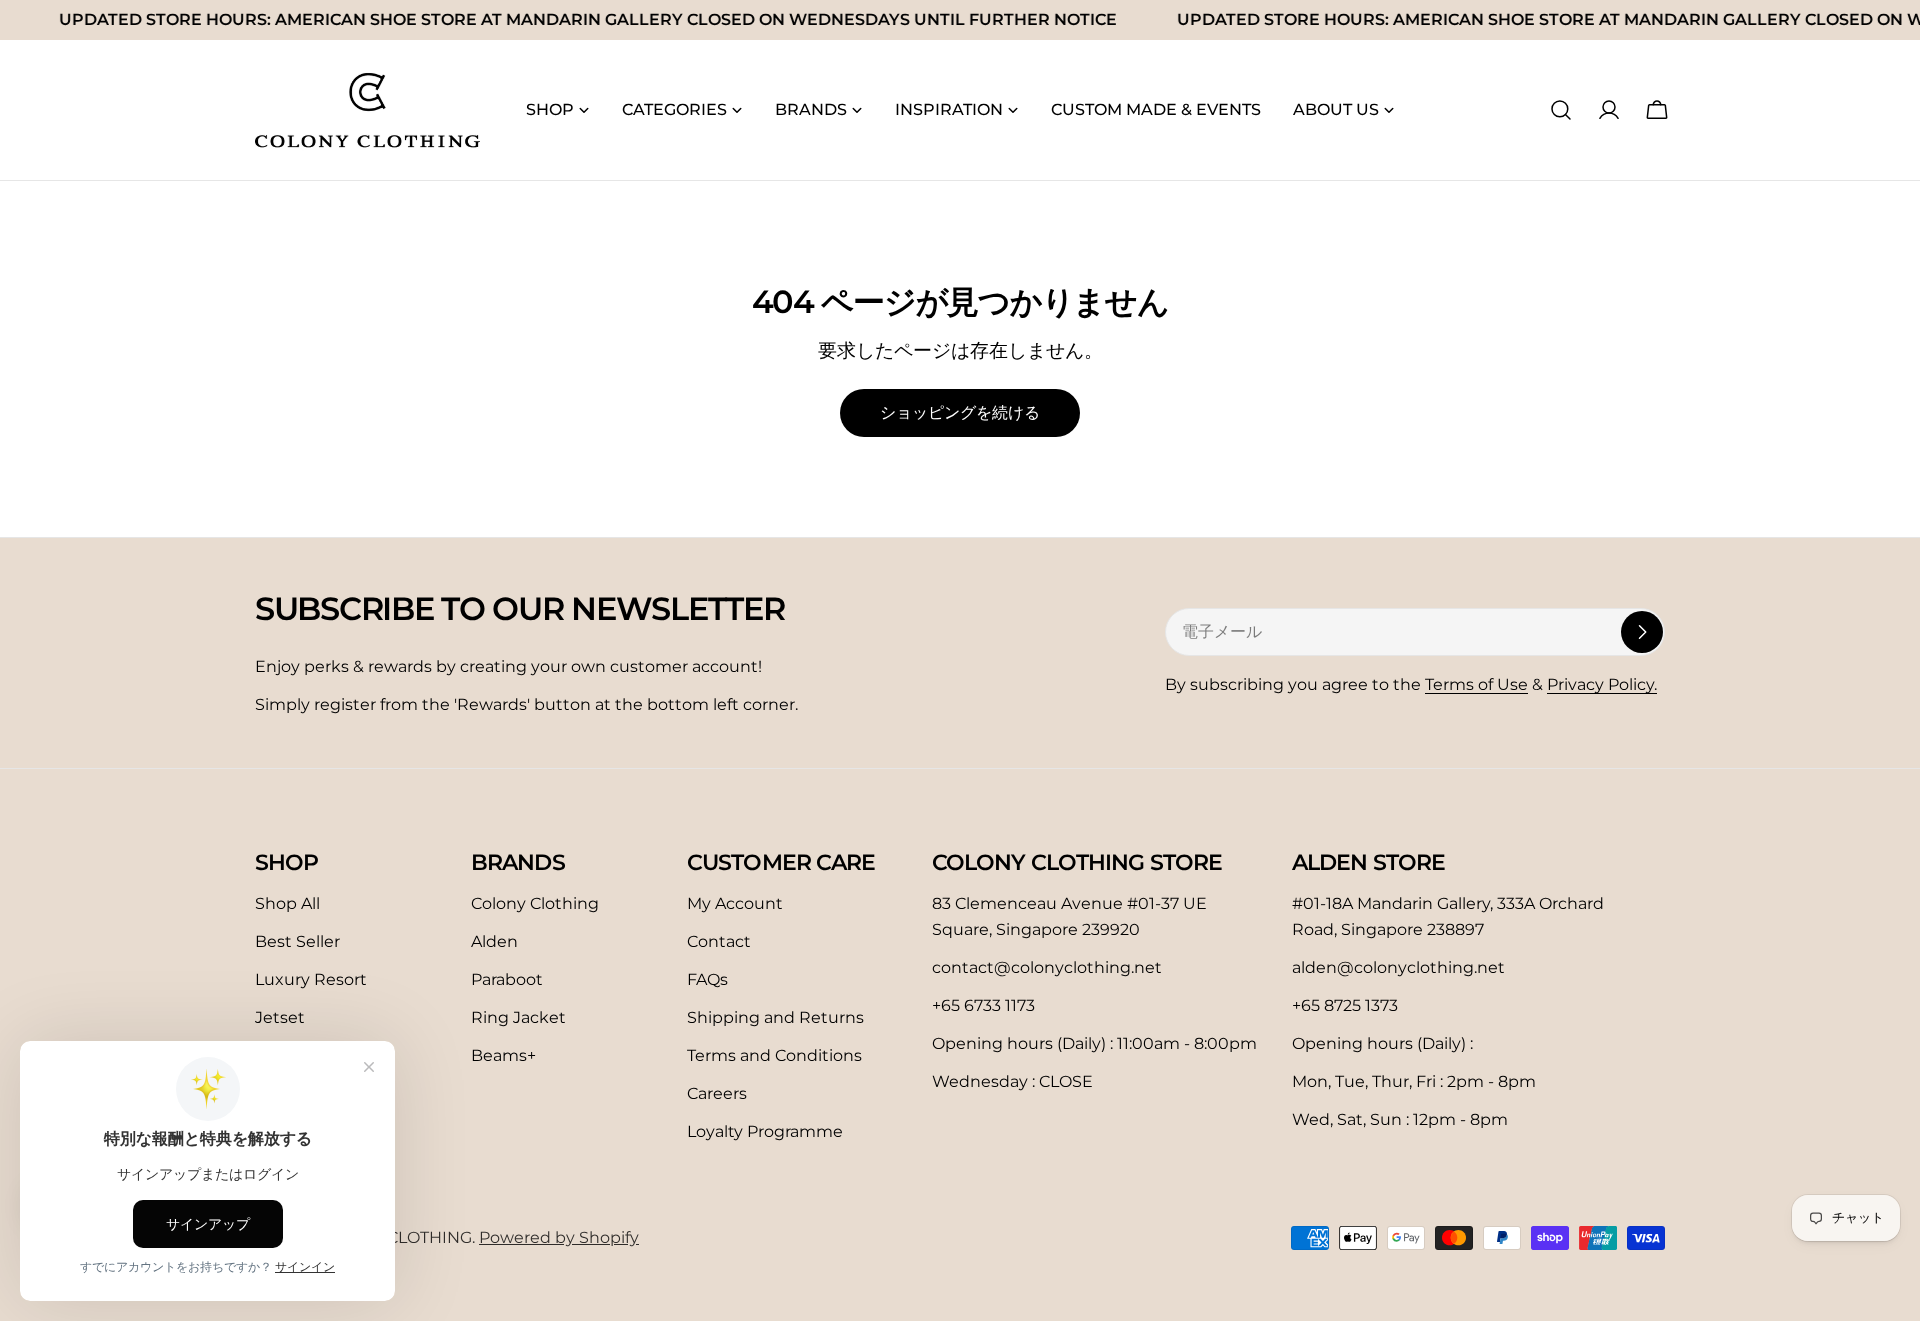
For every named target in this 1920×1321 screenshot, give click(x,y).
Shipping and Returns (775, 1017)
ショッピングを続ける (960, 412)
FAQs (707, 979)
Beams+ (503, 1055)
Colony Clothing (535, 903)
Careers (717, 1093)
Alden (494, 941)
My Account (735, 903)
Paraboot (507, 979)
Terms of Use (1476, 684)
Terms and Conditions (774, 1055)
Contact (719, 941)
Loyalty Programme (765, 1131)
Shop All (287, 903)
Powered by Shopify (559, 1237)
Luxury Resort (311, 979)
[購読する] (1642, 632)
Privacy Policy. (1602, 684)
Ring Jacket (518, 1017)
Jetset (280, 1017)
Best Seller (297, 941)
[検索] (1561, 110)
